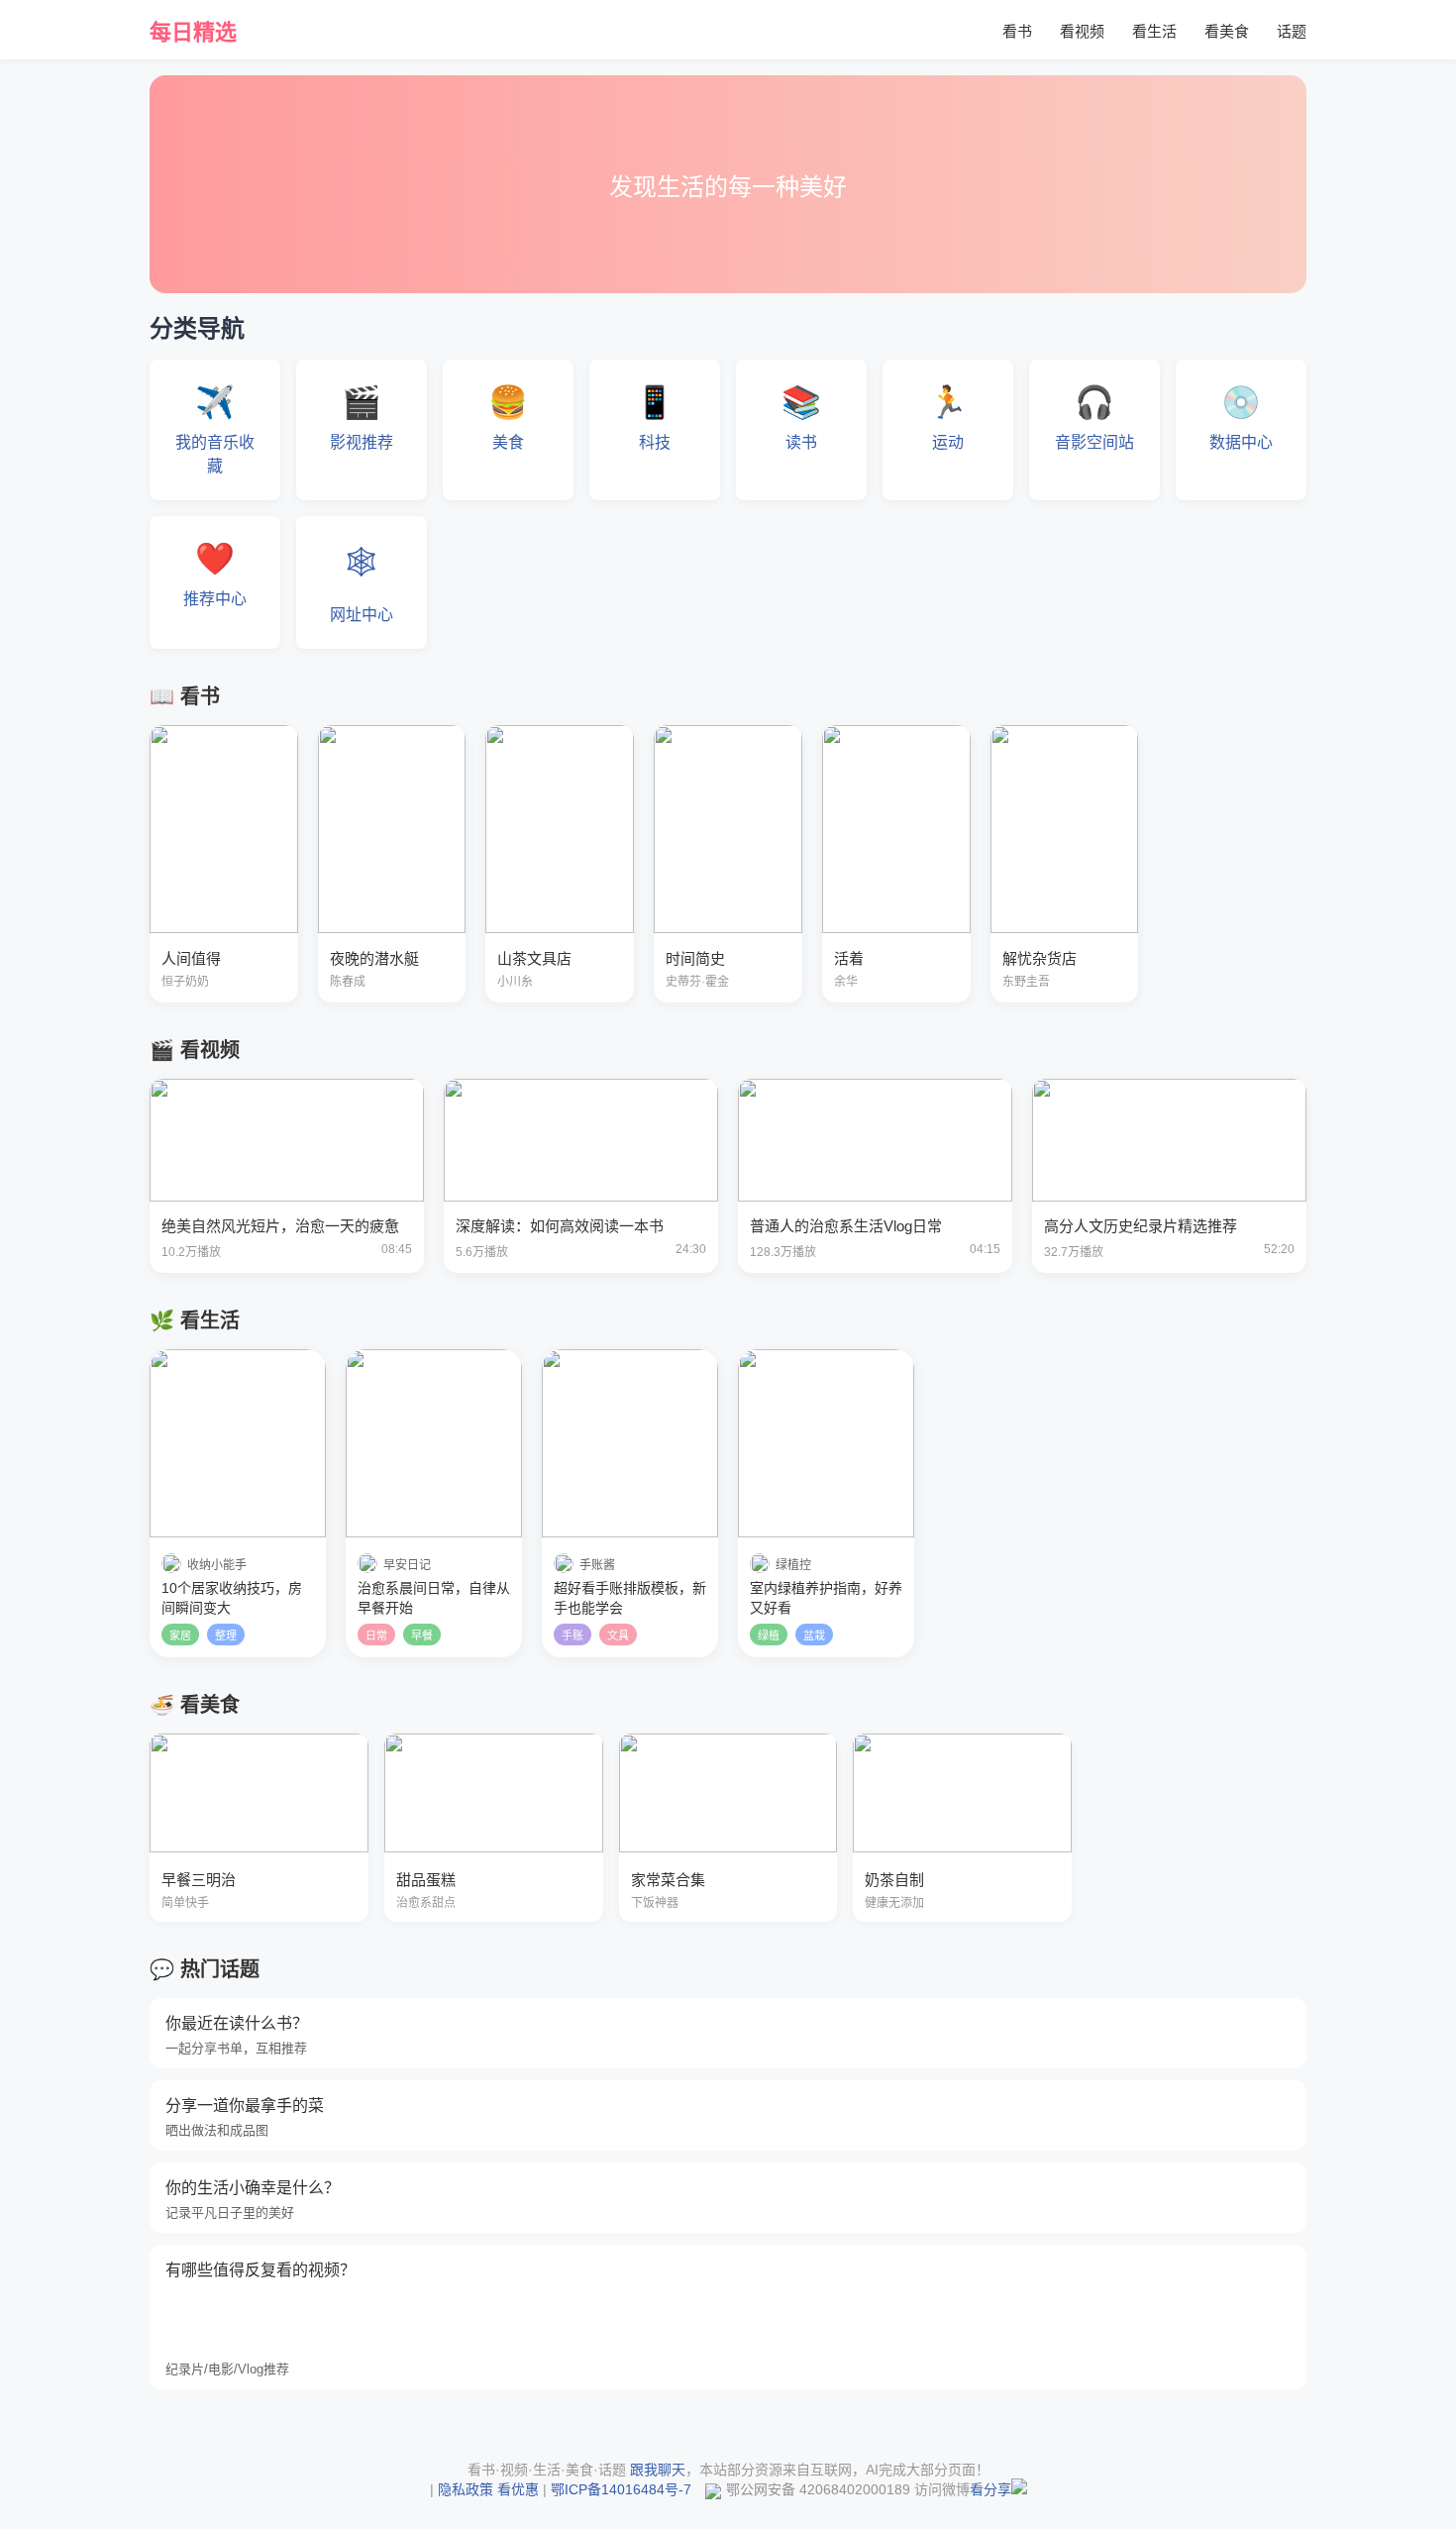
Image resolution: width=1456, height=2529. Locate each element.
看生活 (1154, 31)
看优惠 (518, 2489)
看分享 (990, 2489)
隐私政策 (466, 2489)
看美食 (1227, 31)
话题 (1292, 31)
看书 (1017, 31)
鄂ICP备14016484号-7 (621, 2489)
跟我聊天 (658, 2470)
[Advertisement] (654, 2329)
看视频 (1082, 31)
